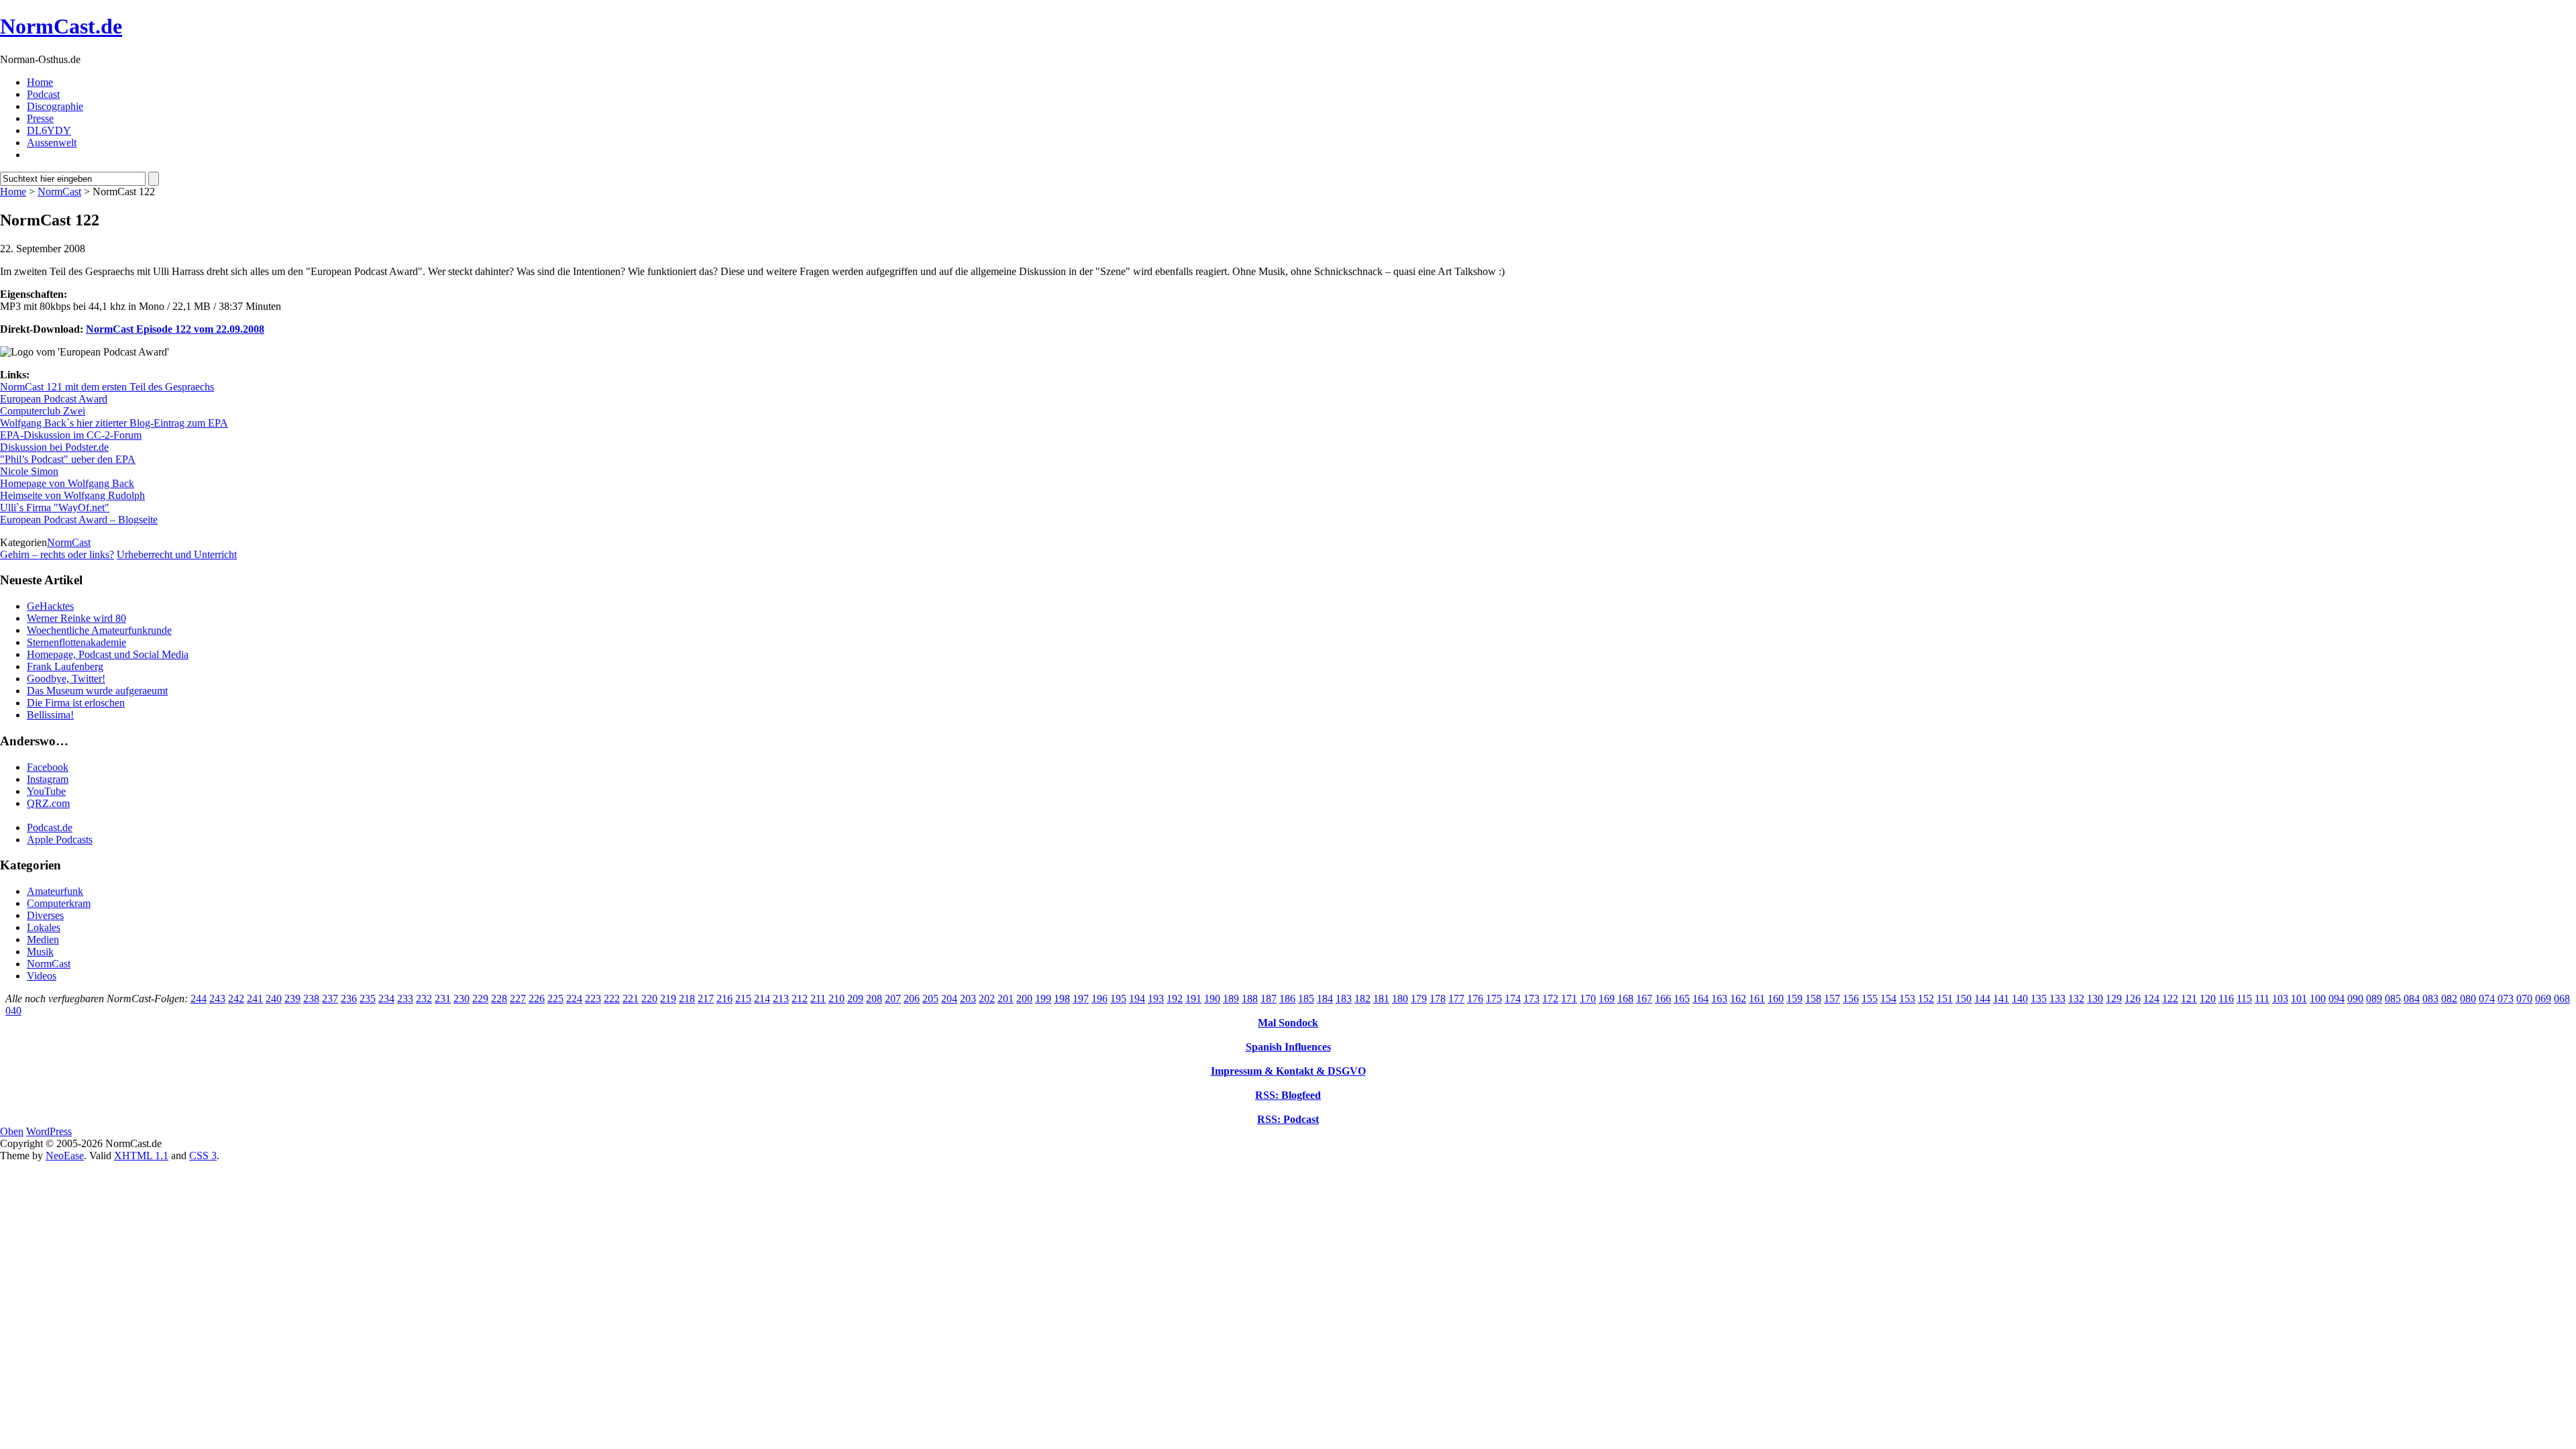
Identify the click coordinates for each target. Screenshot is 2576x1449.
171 (1569, 999)
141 (2001, 999)
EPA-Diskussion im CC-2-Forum (71, 435)
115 (2244, 999)
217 (706, 999)
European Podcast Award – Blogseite (79, 520)
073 (2506, 999)
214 (762, 999)
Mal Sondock (1288, 1023)
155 (1870, 999)
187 (1269, 999)
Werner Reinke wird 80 (76, 618)
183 (1344, 999)
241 (255, 999)
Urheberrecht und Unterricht (177, 554)
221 (631, 999)
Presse (40, 118)
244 (199, 999)
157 (1832, 999)
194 (1137, 999)
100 (2318, 999)
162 (1738, 999)
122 (2170, 999)
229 (480, 999)
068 (2562, 999)
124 (2151, 999)
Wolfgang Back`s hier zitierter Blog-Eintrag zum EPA (114, 423)
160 (1776, 999)
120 (2208, 999)
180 (1400, 999)
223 (593, 999)
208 (874, 999)
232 (424, 999)
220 (649, 999)
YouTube (46, 791)
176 (1475, 999)
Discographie (55, 106)
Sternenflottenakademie (76, 642)
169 (1607, 999)
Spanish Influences (1288, 1047)
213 (781, 999)
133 (2057, 999)
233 (405, 999)
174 (1513, 999)
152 (1926, 999)
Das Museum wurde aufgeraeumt (97, 691)
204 (949, 999)
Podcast (43, 94)
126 (2133, 999)
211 (818, 999)
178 (1438, 999)
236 (349, 999)
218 (687, 999)
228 (499, 999)
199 (1043, 999)
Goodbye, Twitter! (66, 679)
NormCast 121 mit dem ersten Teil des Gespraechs (107, 387)
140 (2020, 999)
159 (1794, 999)
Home (40, 82)
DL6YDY (49, 130)
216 (724, 999)
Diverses (45, 915)
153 (1907, 999)
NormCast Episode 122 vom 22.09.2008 (175, 329)
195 (1118, 999)
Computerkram (59, 903)
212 (800, 999)
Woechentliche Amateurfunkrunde (99, 630)
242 (236, 999)
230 (462, 999)
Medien (43, 940)
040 (13, 1011)
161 (1757, 999)
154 (1888, 999)
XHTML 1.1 (141, 1156)
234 (386, 999)
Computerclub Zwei (43, 411)
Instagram (48, 779)
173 (1532, 999)
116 (2226, 999)
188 (1250, 999)
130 (2095, 999)
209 (855, 999)
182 (1362, 999)
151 (1945, 999)
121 (2189, 999)
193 (1156, 999)
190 (1212, 999)
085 (2393, 999)
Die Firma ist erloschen (76, 703)
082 (2449, 999)
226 (537, 999)
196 (1099, 999)
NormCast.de (61, 26)
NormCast (59, 192)
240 (274, 999)
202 (987, 999)
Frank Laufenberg (65, 666)
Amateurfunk (55, 891)
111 (2262, 999)
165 (1682, 999)
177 (1456, 999)
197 (1081, 999)
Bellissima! (50, 715)
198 (1062, 999)
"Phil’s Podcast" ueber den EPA (68, 459)
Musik (40, 952)
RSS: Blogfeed (1288, 1095)
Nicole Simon (29, 471)
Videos (42, 976)
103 (2280, 999)
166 (1663, 999)
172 (1550, 999)
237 (330, 999)
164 (1701, 999)
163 (1719, 999)
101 (2299, 999)
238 (311, 999)
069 (2543, 999)
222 (612, 999)
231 (443, 999)
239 (292, 999)
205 (930, 999)
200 (1024, 999)
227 (518, 999)
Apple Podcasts (60, 840)
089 (2374, 999)
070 (2524, 999)
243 (217, 999)
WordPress (49, 1131)
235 (368, 999)
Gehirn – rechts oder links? (57, 554)
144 (1982, 999)
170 (1588, 999)
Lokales (44, 927)
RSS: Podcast (1288, 1119)
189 (1231, 999)
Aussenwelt (52, 143)
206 (912, 999)
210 (837, 999)
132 (2076, 999)
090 (2355, 999)
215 (743, 999)
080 (2468, 999)
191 (1193, 999)
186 (1287, 999)
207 (893, 999)
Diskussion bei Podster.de (54, 447)
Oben (12, 1131)
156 (1851, 999)
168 (1625, 999)
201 (1006, 999)
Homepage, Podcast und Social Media (108, 654)
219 (668, 999)
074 (2487, 999)
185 (1306, 999)
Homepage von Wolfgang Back (67, 483)
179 (1419, 999)
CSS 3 (203, 1156)
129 (2114, 999)
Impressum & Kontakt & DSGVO (1288, 1071)
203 (968, 999)
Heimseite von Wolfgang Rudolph (72, 495)
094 (2337, 999)
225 (555, 999)
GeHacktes (50, 606)
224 (574, 999)
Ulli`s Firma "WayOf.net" (55, 507)
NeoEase (65, 1156)
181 (1381, 999)
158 (1813, 999)
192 (1175, 999)
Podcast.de (50, 827)
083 (2430, 999)
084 (2412, 999)
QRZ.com (48, 803)
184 (1325, 999)
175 (1494, 999)
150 (1964, 999)
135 (2039, 999)
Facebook (48, 767)
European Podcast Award (54, 399)
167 (1644, 999)
